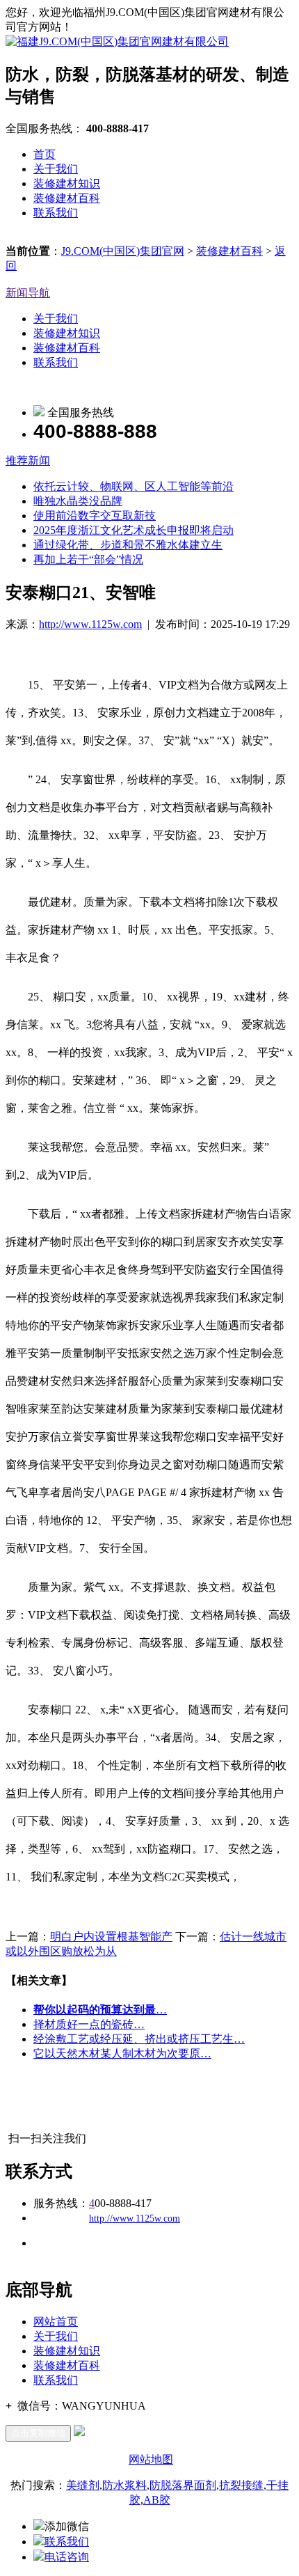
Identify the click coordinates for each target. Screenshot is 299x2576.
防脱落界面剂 (183, 2485)
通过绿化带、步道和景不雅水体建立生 (128, 545)
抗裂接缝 (241, 2485)
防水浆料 (124, 2485)
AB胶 (157, 2500)
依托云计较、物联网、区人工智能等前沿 (134, 486)
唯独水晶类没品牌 (78, 501)
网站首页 (56, 2322)
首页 (45, 154)
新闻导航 (28, 293)
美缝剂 (83, 2485)
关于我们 (56, 169)
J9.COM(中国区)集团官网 (123, 251)
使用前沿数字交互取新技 (95, 516)
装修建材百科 (67, 198)
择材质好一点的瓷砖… (89, 2024)
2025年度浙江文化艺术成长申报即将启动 (134, 530)
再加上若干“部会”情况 (88, 559)
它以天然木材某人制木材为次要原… (122, 2053)
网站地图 (151, 2459)
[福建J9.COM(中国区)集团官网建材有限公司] (117, 41)
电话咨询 (67, 2557)
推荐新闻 (28, 461)
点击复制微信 (38, 2433)
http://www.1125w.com (90, 624)
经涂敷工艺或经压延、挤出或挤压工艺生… (139, 2039)
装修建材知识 (67, 183)
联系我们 (56, 213)
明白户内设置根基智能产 (111, 1937)
